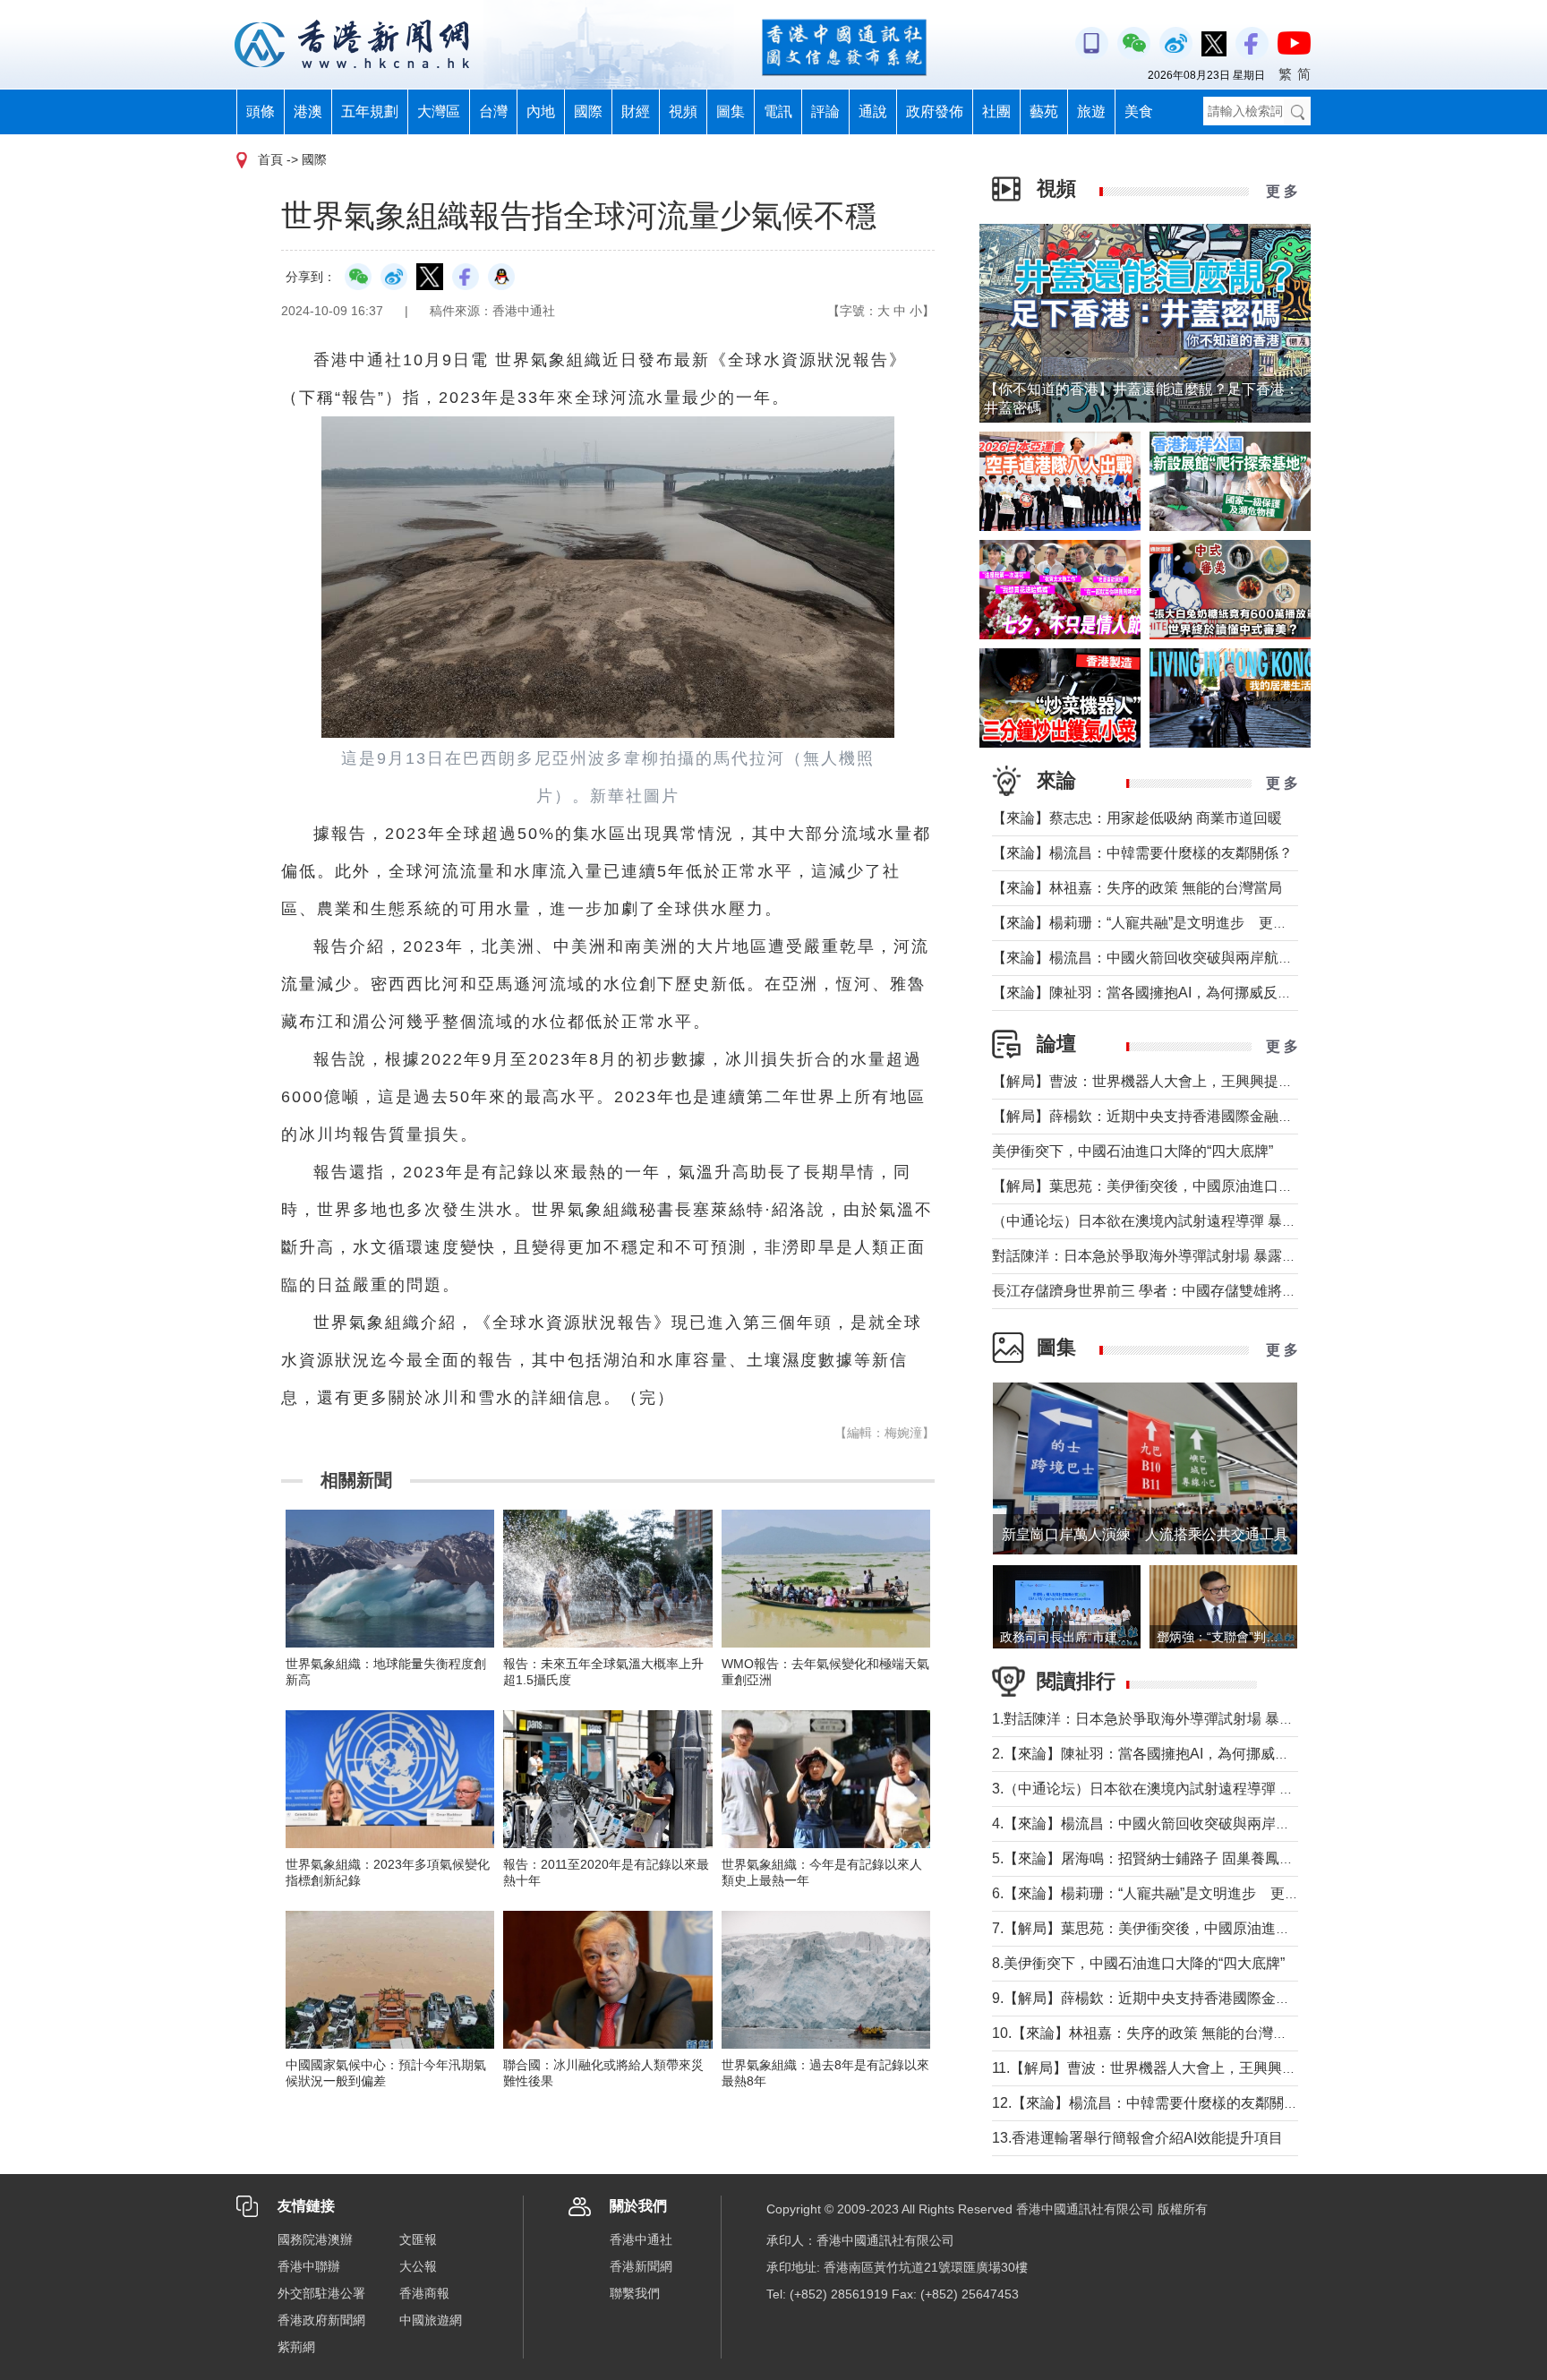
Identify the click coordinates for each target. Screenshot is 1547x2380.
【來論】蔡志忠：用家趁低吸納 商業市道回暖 (1137, 818)
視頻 (683, 111)
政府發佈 (935, 111)
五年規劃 (370, 111)
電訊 (778, 111)
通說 (873, 111)
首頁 (270, 159)
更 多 (1282, 191)
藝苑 (1044, 111)
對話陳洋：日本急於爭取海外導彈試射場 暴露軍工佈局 (1166, 1256)
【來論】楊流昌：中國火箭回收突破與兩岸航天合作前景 (1171, 958)
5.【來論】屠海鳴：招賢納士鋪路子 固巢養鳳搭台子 (1157, 1858)
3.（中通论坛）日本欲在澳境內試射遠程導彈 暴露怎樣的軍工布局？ (1207, 1789)
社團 (996, 111)
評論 (825, 111)
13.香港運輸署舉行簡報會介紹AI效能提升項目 (1137, 2138)
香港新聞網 (641, 2266)
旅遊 (1091, 111)
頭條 (261, 111)
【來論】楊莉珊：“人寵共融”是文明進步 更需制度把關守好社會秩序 (1211, 923)
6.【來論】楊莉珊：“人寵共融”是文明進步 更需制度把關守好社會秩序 (1217, 1893)
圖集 (731, 111)
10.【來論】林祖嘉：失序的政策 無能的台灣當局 (1147, 2033)
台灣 (493, 111)
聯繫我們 (635, 2293)
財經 (636, 111)
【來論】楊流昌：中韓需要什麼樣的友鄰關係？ (1142, 853)
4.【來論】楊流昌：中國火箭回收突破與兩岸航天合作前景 (1177, 1824)
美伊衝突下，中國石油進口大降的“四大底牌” (1132, 1151)
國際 (588, 111)
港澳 (308, 111)
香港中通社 (641, 2239)
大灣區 (439, 111)
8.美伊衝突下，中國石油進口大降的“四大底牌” (1138, 1963)
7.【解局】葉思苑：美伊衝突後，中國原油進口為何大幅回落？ (1191, 1928)
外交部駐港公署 (321, 2293)
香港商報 (424, 2293)
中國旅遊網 (431, 2320)
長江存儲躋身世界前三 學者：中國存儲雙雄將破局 (1151, 1291)
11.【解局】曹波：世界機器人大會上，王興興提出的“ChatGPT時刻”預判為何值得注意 (1265, 2068)
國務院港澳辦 (315, 2239)
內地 (541, 111)
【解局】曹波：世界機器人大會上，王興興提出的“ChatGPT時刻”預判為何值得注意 (1256, 1081)
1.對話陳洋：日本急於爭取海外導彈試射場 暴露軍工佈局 (1171, 1719)
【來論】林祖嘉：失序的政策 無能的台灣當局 (1137, 888)
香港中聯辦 (309, 2266)
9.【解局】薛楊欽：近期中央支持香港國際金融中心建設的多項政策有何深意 (1234, 1998)
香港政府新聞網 (321, 2320)
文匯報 (418, 2239)
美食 (1139, 111)
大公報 (418, 2266)
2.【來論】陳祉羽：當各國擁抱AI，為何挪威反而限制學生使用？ (1198, 1754)
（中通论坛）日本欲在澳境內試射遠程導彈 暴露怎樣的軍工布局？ (1201, 1221)
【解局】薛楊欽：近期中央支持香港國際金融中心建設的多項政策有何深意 (1228, 1116)
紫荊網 (296, 2347)
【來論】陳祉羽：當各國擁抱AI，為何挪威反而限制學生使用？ (1192, 993)
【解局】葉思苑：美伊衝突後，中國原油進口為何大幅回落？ (1185, 1186)
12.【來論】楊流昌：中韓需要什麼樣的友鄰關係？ (1152, 2103)
